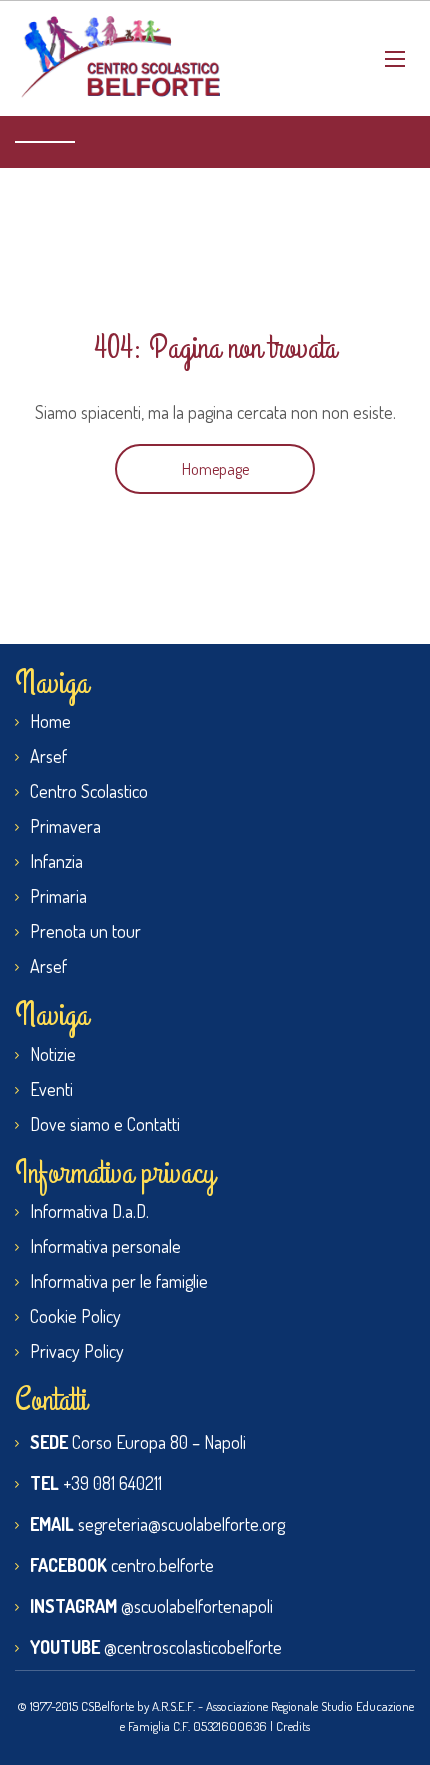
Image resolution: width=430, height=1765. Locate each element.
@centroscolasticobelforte (193, 1647)
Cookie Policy (75, 1316)
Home (50, 721)
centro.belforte (162, 1565)
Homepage (215, 469)
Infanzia (56, 861)
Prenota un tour (85, 931)
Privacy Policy (77, 1351)
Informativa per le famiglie (119, 1281)
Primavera (65, 826)
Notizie (53, 1054)
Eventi (51, 1089)
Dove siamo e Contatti (105, 1124)
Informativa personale (105, 1246)
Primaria (58, 896)
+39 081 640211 (112, 1483)
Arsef (48, 756)
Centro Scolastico (89, 791)
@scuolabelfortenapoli (197, 1606)
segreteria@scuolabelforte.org (181, 1524)
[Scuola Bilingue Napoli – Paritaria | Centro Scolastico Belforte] (120, 58)
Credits (293, 1726)
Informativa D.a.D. (89, 1211)
